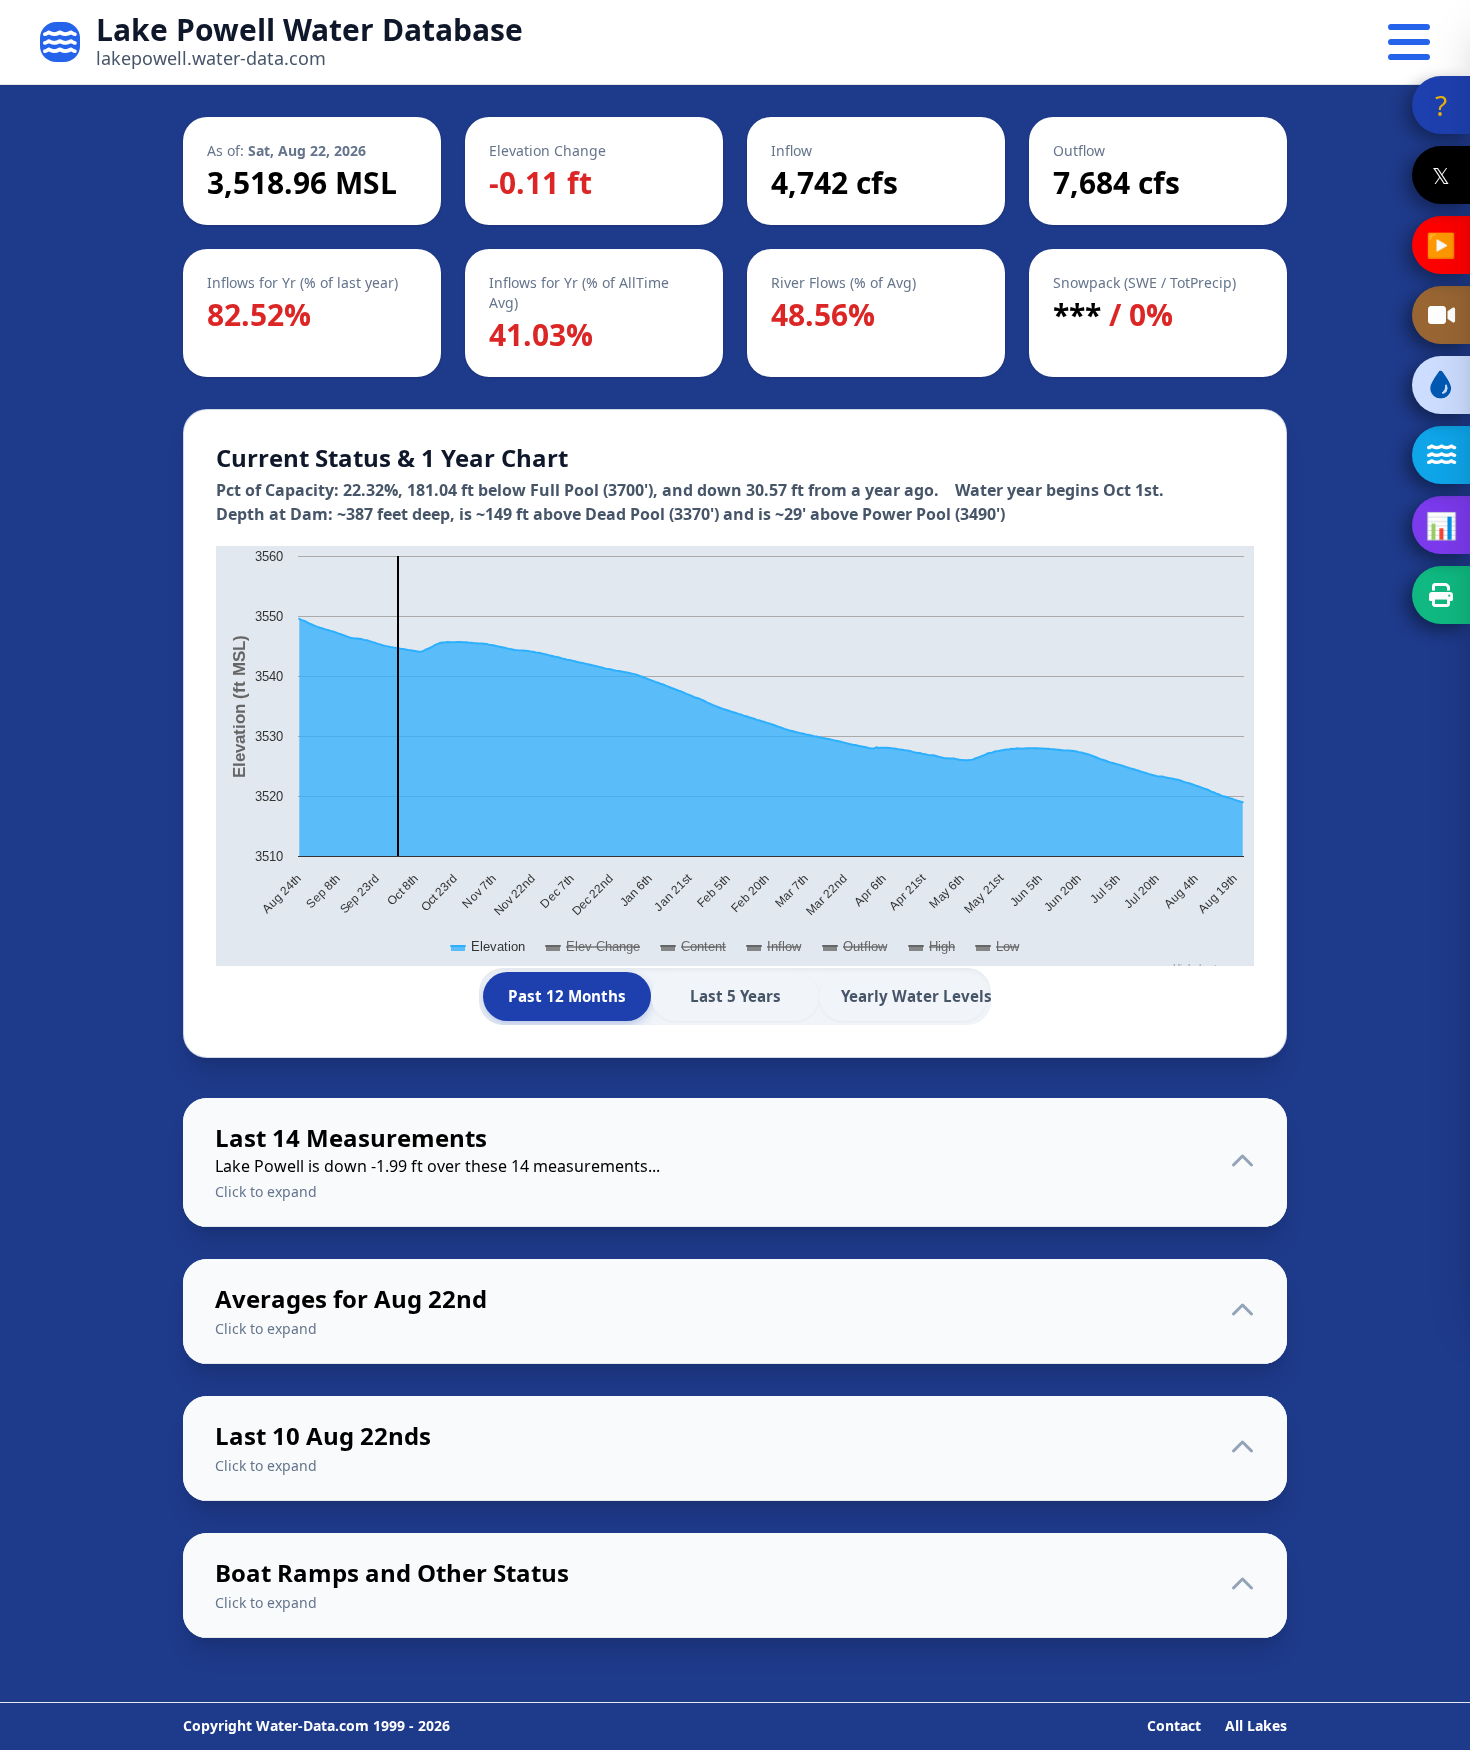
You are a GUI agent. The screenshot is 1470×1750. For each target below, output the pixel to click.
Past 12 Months (567, 996)
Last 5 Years (735, 996)
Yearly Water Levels (914, 996)
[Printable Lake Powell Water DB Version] (1441, 595)
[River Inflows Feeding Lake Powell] (1441, 455)
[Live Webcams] (1441, 315)
